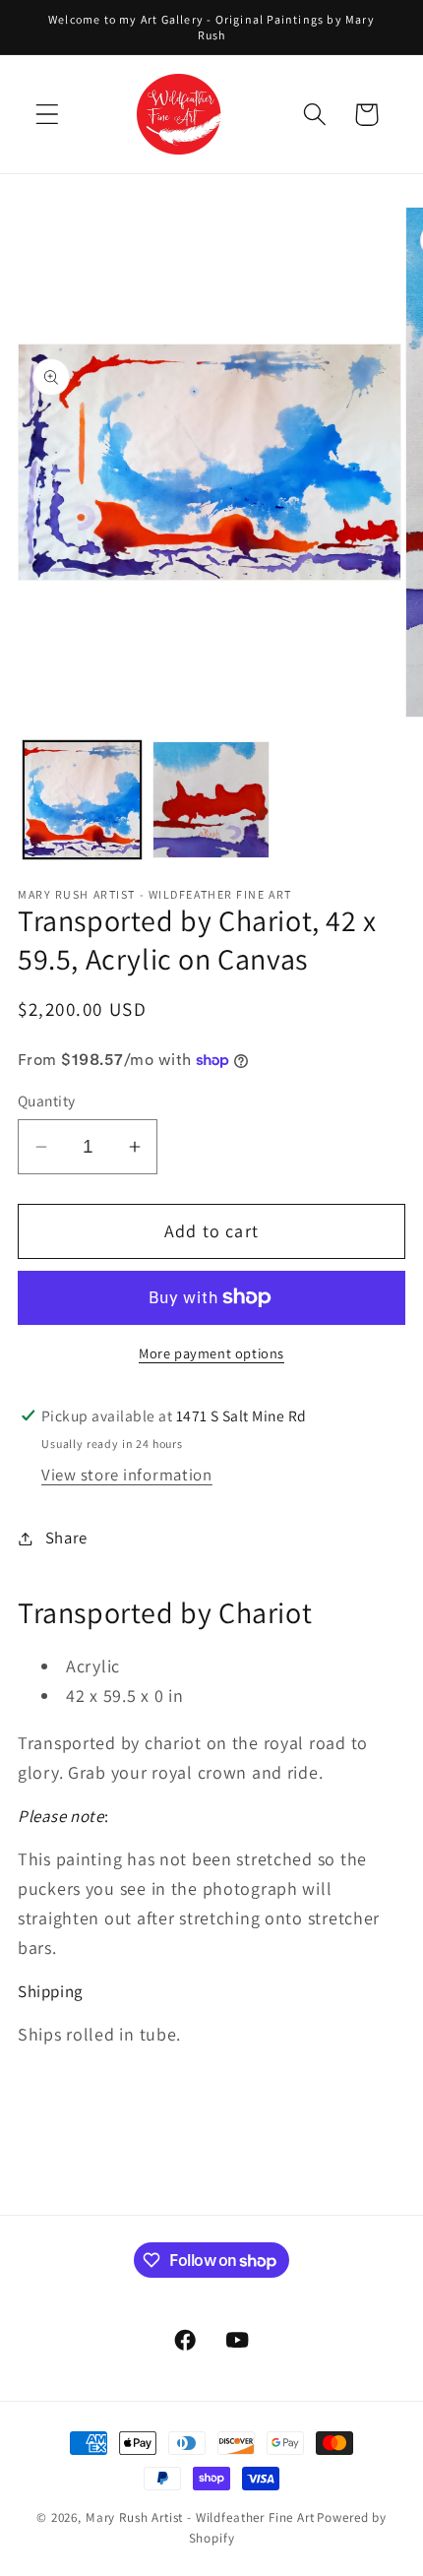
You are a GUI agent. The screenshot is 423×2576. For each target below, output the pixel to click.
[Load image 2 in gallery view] (211, 800)
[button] (48, 115)
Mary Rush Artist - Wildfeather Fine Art (200, 2517)
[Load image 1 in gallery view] (82, 800)
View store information (127, 1475)
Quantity (47, 1100)
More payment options (211, 1353)
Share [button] (66, 1538)
